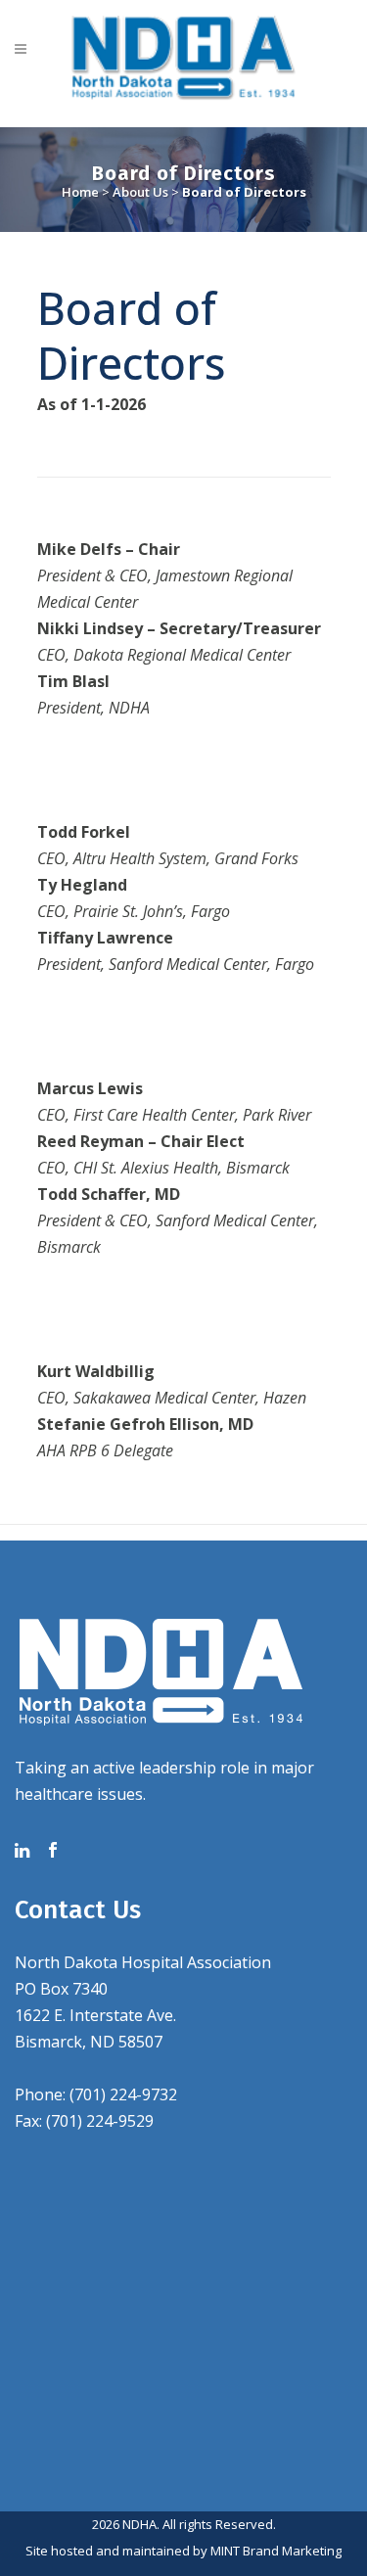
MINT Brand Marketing (276, 2551)
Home (80, 192)
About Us (140, 192)
